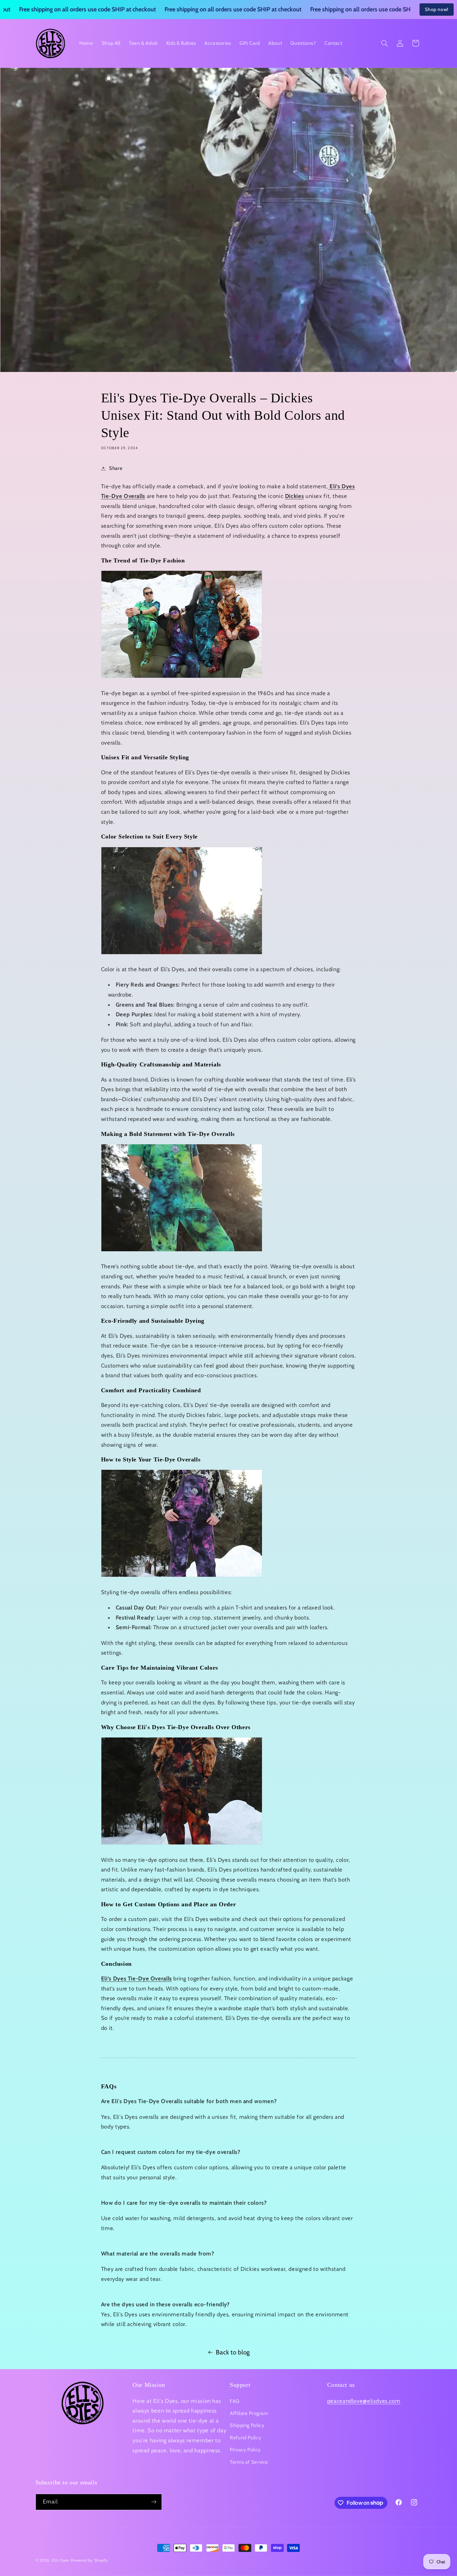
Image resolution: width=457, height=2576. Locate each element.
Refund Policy (245, 2438)
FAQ (235, 2401)
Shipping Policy (247, 2425)
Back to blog (233, 2352)
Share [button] (116, 468)
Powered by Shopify (89, 2560)
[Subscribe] (154, 2502)
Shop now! (437, 9)
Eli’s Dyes (61, 2560)
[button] (384, 43)
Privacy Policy (245, 2450)
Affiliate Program (249, 2413)
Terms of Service (249, 2462)
